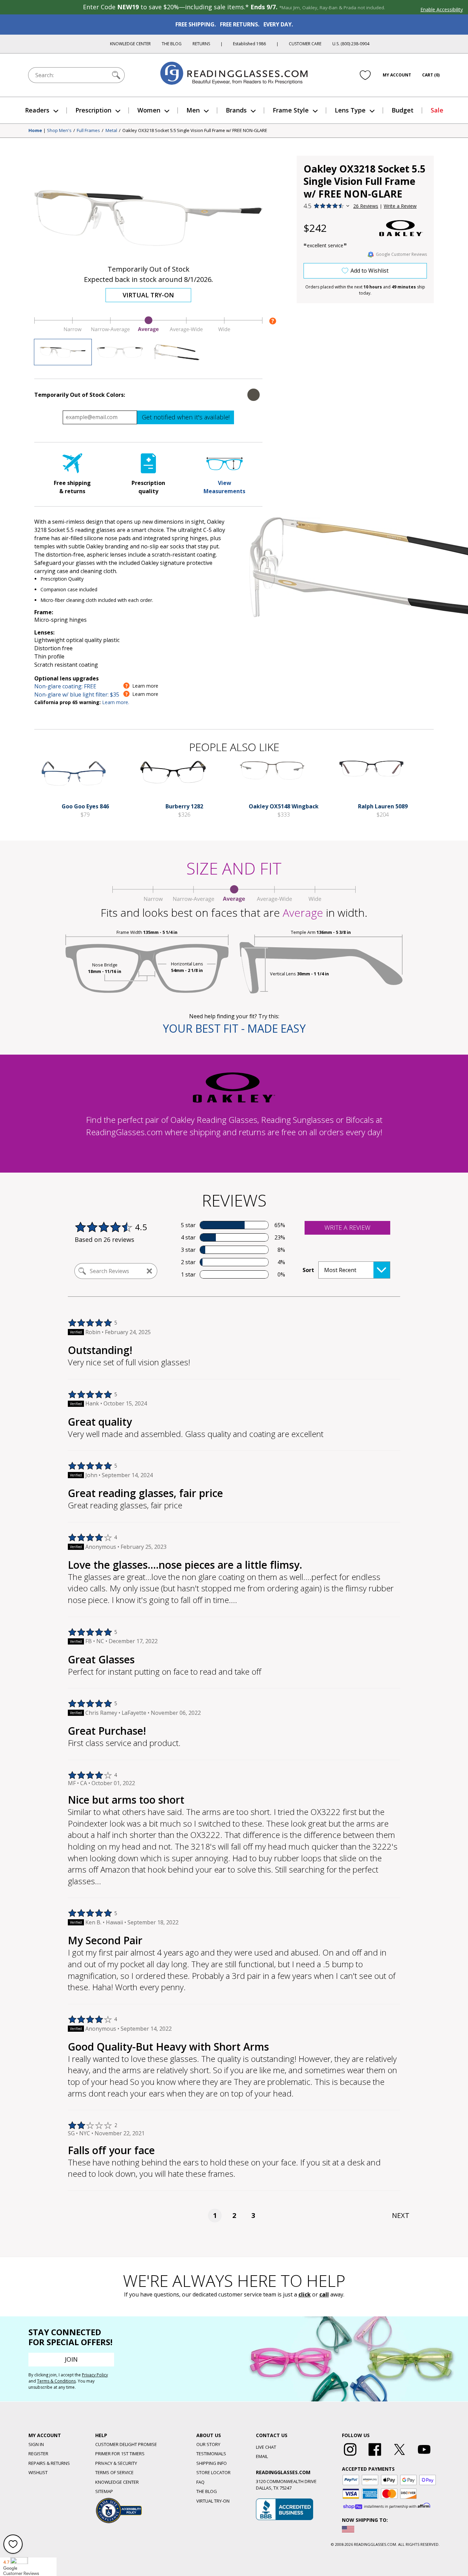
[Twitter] (399, 2456)
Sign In (36, 2444)
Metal (111, 131)
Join (71, 2359)
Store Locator (213, 2472)
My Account (397, 75)
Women (149, 110)
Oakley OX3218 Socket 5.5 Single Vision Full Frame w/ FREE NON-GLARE (195, 131)
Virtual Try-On (148, 295)
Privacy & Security (116, 2463)
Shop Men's (59, 131)
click (305, 2294)
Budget (403, 110)
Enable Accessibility (442, 9)
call (324, 2294)
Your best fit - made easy (234, 1028)
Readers (37, 110)
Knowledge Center (130, 44)
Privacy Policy (95, 2375)
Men (193, 110)
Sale (437, 110)
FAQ (200, 2482)
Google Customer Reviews (401, 254)
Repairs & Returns (49, 2463)
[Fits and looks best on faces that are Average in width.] (148, 331)
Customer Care (305, 44)
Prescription (93, 110)
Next (401, 2215)
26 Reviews (366, 206)
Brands (236, 110)
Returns (201, 44)
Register (38, 2454)
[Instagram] (350, 2456)
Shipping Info (212, 2463)
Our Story (208, 2444)
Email (262, 2456)
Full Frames (88, 131)
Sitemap (104, 2491)
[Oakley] (401, 228)
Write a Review (400, 206)
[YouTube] (424, 2456)
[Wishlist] (365, 75)
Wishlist (38, 2472)
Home (35, 131)
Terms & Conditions (56, 2381)
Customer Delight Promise (126, 2444)
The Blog (172, 44)
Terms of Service (114, 2472)
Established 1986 (249, 44)
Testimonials (211, 2454)
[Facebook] (375, 2456)
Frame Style (291, 110)
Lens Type (350, 110)
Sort (308, 1270)
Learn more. (116, 702)
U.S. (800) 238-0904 (351, 44)
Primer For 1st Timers (120, 2454)
